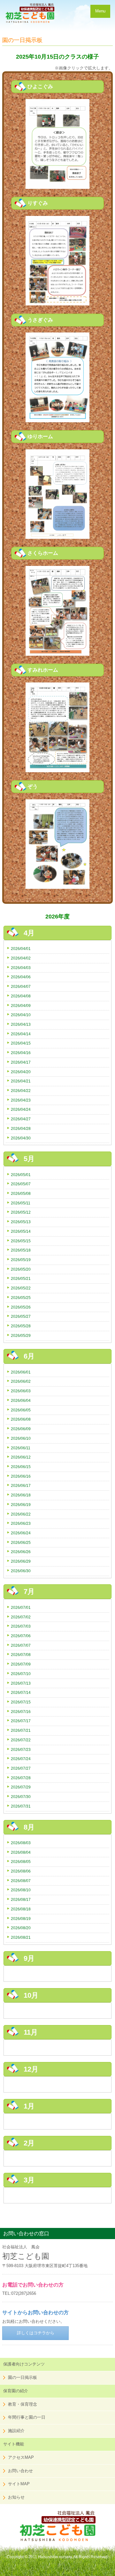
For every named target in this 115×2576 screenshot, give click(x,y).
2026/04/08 (21, 996)
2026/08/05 (21, 1862)
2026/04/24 (21, 1109)
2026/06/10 (21, 1438)
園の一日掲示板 (23, 2377)
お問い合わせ (20, 2471)
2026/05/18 (21, 1250)
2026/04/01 (21, 949)
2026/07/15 (21, 1702)
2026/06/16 (21, 1476)
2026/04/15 (21, 1043)
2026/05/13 (21, 1222)
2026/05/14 (21, 1231)
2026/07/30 (21, 1797)
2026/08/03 (21, 1843)
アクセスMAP (21, 2457)
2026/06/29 (21, 1561)
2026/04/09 (21, 1006)
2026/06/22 (21, 1514)
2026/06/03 (21, 1391)
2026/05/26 (21, 1307)
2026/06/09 (21, 1429)
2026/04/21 (21, 1081)
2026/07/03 (21, 1626)
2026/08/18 (21, 1909)
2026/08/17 (21, 1899)
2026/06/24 (21, 1533)
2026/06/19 (21, 1505)
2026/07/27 (21, 1768)
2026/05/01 (21, 1175)
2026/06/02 (21, 1381)
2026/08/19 (21, 1919)
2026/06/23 (21, 1523)
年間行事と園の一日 (27, 2417)
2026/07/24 (21, 1759)
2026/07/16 (21, 1712)
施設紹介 (16, 2431)
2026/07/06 (21, 1636)
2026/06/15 (21, 1467)
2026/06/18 (21, 1495)
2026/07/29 (21, 1787)
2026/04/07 (21, 986)
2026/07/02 (21, 1617)
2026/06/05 (21, 1410)
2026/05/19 (21, 1260)
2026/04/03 (21, 968)
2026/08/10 (21, 1890)
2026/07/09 (21, 1664)
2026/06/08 (21, 1419)
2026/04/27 (21, 1119)
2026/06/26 (21, 1552)
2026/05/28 (21, 1326)
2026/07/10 (21, 1674)
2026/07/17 (21, 1721)
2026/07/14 (21, 1692)
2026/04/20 (21, 1072)
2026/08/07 (21, 1881)
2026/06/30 (21, 1571)
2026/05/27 (21, 1316)
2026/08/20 (21, 1928)
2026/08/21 (21, 1937)
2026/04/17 (21, 1062)
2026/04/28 (21, 1128)
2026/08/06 (21, 1871)
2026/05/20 (21, 1269)
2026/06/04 (21, 1400)
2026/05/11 (21, 1203)
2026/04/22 (21, 1091)
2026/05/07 (21, 1184)
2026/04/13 (21, 1024)
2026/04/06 (21, 977)
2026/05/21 (21, 1278)
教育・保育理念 (23, 2404)
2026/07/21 (21, 1730)
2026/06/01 (21, 1372)
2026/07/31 (21, 1806)
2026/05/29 (21, 1335)
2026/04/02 (21, 958)
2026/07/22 (21, 1740)
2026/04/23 (21, 1100)
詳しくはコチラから (36, 2333)
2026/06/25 (21, 1542)
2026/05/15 (21, 1241)
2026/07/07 (21, 1645)
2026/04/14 (21, 1034)
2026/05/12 (21, 1212)
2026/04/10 (21, 1015)
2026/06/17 (21, 1485)
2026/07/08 (21, 1655)
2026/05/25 (21, 1298)
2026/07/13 (21, 1683)
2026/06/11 (21, 1448)
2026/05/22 (21, 1288)
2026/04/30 (21, 1138)
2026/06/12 (21, 1457)
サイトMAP (19, 2484)
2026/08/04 (21, 1852)
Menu (100, 11)
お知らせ (16, 2497)
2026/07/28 (21, 1778)
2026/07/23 (21, 1749)
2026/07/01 (21, 1607)
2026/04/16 (21, 1053)
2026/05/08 (21, 1193)
